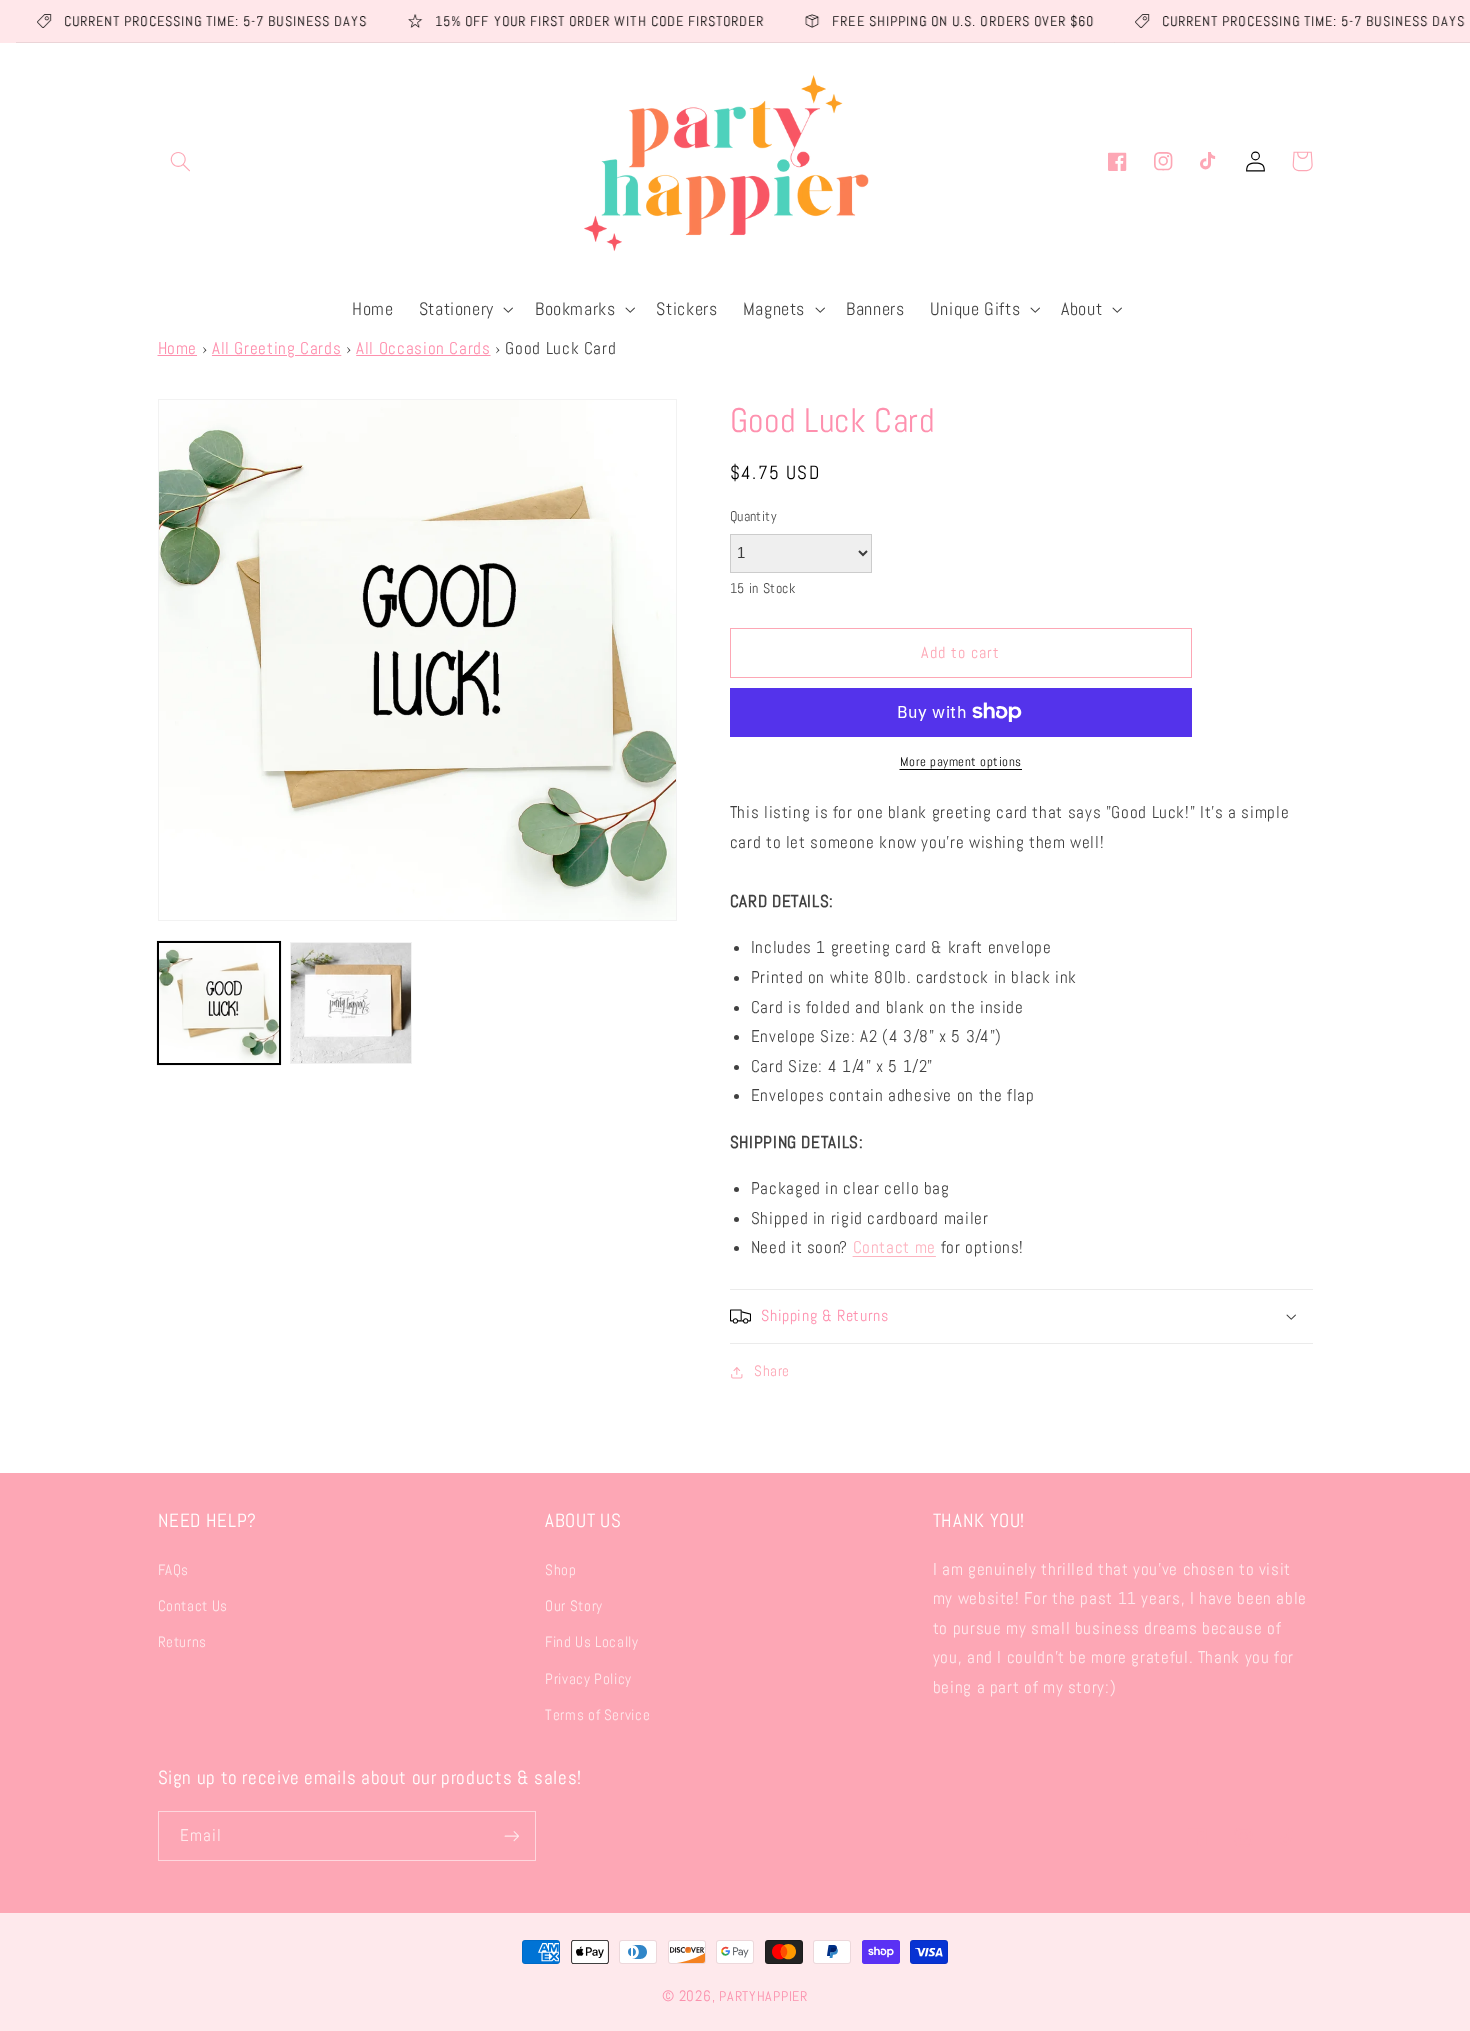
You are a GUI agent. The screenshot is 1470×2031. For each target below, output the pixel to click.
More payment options (961, 762)
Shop (561, 1570)
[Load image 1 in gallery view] (219, 1003)
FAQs (174, 1570)
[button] (181, 161)
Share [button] (772, 1371)
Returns (182, 1642)
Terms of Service (597, 1715)
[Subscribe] (511, 1835)
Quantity (753, 516)
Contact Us (193, 1606)
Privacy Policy (588, 1679)
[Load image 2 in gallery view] (351, 1003)
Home (178, 348)
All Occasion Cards (423, 348)
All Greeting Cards (276, 348)
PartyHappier (763, 1996)
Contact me (894, 1247)
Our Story (574, 1606)
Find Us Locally (591, 1642)
